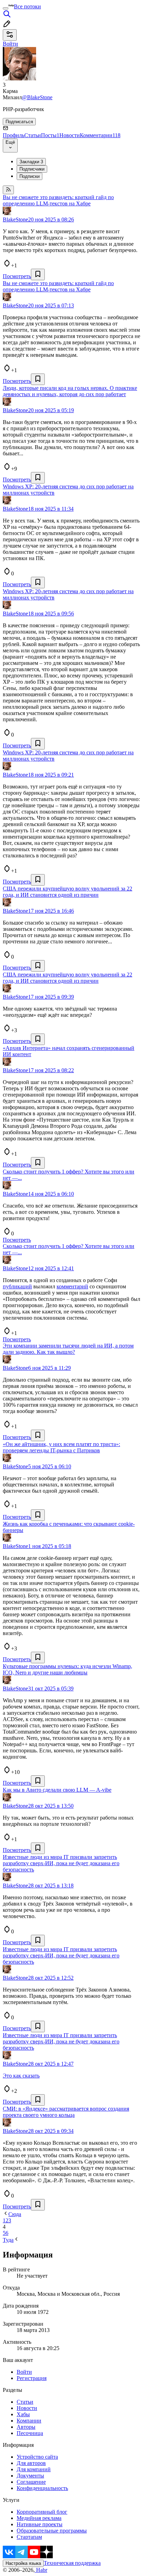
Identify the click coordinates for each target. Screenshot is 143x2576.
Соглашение (31, 2482)
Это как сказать (21, 2076)
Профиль (14, 135)
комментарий (72, 1286)
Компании (29, 2421)
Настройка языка (23, 2563)
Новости (70, 135)
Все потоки (27, 6)
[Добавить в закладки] (38, 274)
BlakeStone (15, 219)
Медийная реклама (39, 2518)
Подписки (30, 176)
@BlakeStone (37, 97)
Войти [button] (10, 44)
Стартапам (29, 2537)
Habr (41, 2570)
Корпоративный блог (42, 2512)
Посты (50, 135)
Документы (30, 2476)
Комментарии (100, 135)
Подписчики (32, 169)
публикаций (17, 1286)
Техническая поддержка (72, 2563)
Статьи (33, 135)
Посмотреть (17, 276)
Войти (24, 2372)
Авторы (26, 2427)
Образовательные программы (52, 2531)
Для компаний (34, 2469)
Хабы (23, 2414)
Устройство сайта (37, 2457)
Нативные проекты (40, 2524)
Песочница (30, 2433)
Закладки (31, 162)
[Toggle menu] (6, 8)
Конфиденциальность (42, 2488)
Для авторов (31, 2463)
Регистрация (32, 2378)
